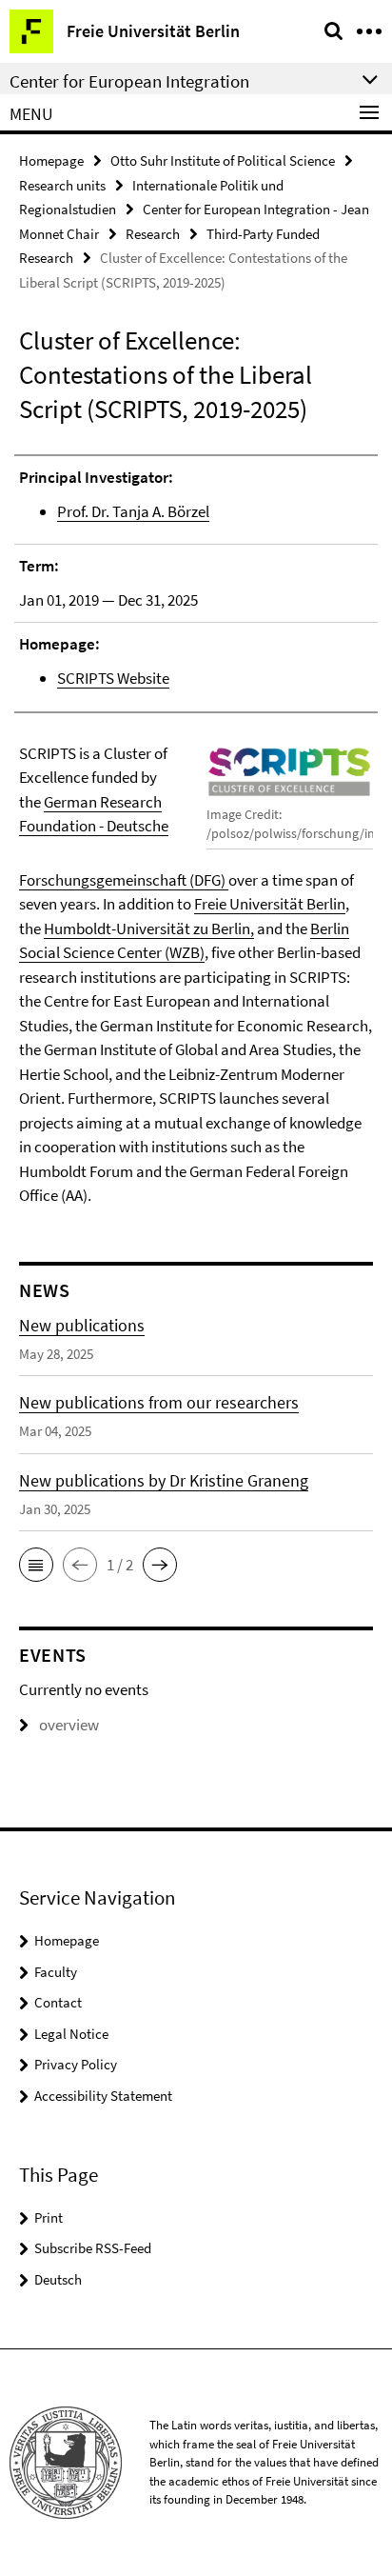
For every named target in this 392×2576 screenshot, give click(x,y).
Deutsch (58, 2279)
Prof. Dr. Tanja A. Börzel (133, 511)
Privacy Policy (76, 2064)
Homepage (51, 160)
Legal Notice (71, 2034)
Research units (62, 185)
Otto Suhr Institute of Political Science (223, 160)
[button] (36, 1565)
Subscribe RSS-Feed (93, 2248)
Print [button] (49, 2217)
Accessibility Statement (103, 2096)
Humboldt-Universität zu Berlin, (149, 929)
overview (69, 1725)
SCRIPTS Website (113, 678)
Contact (58, 2002)
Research (153, 234)
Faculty (56, 1972)
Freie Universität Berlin (270, 904)
